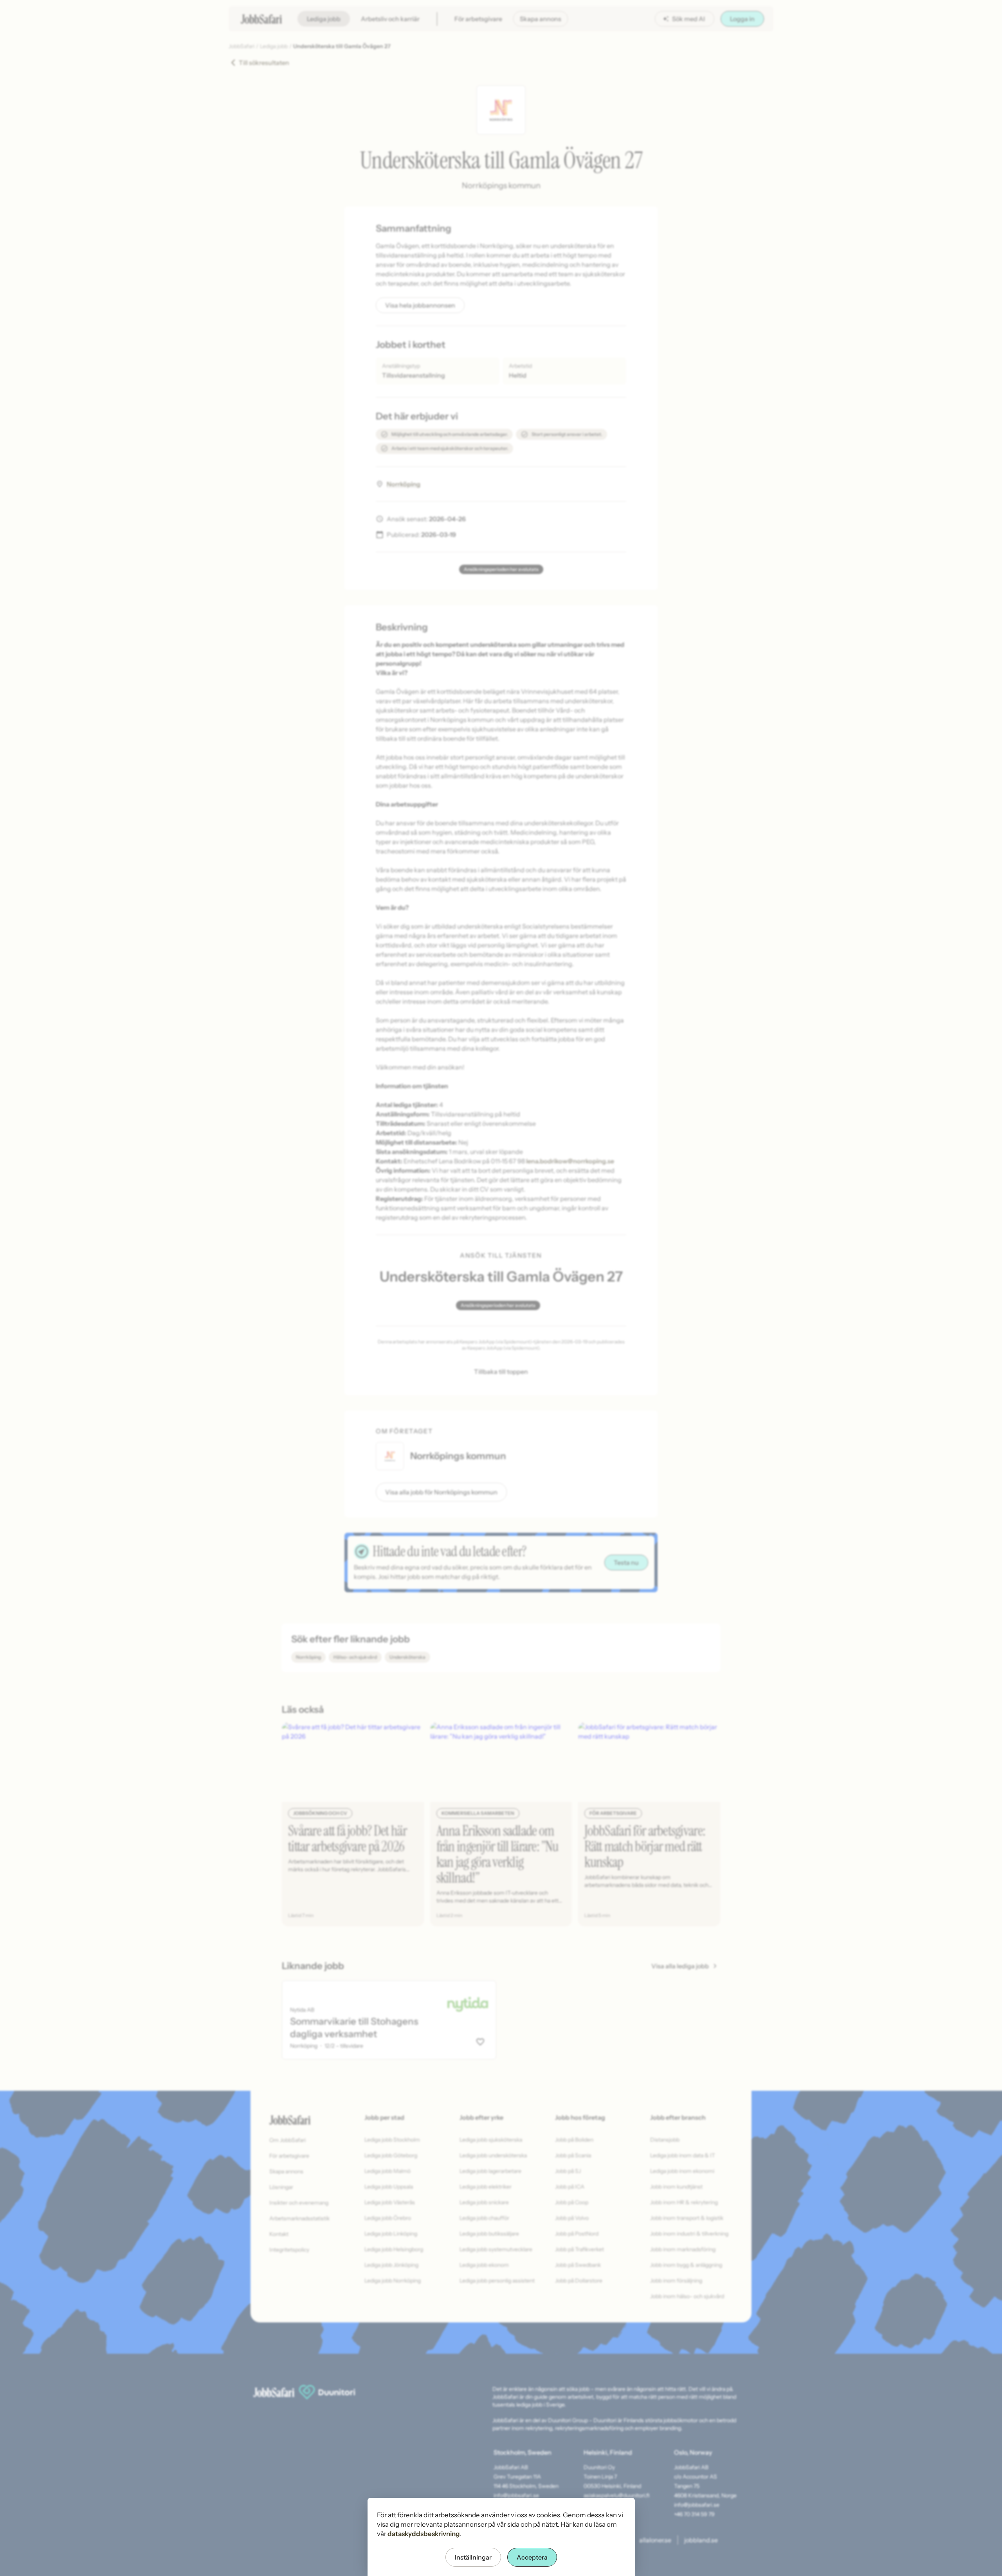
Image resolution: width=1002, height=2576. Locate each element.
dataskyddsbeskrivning (424, 2534)
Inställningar (473, 2557)
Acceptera (532, 2557)
